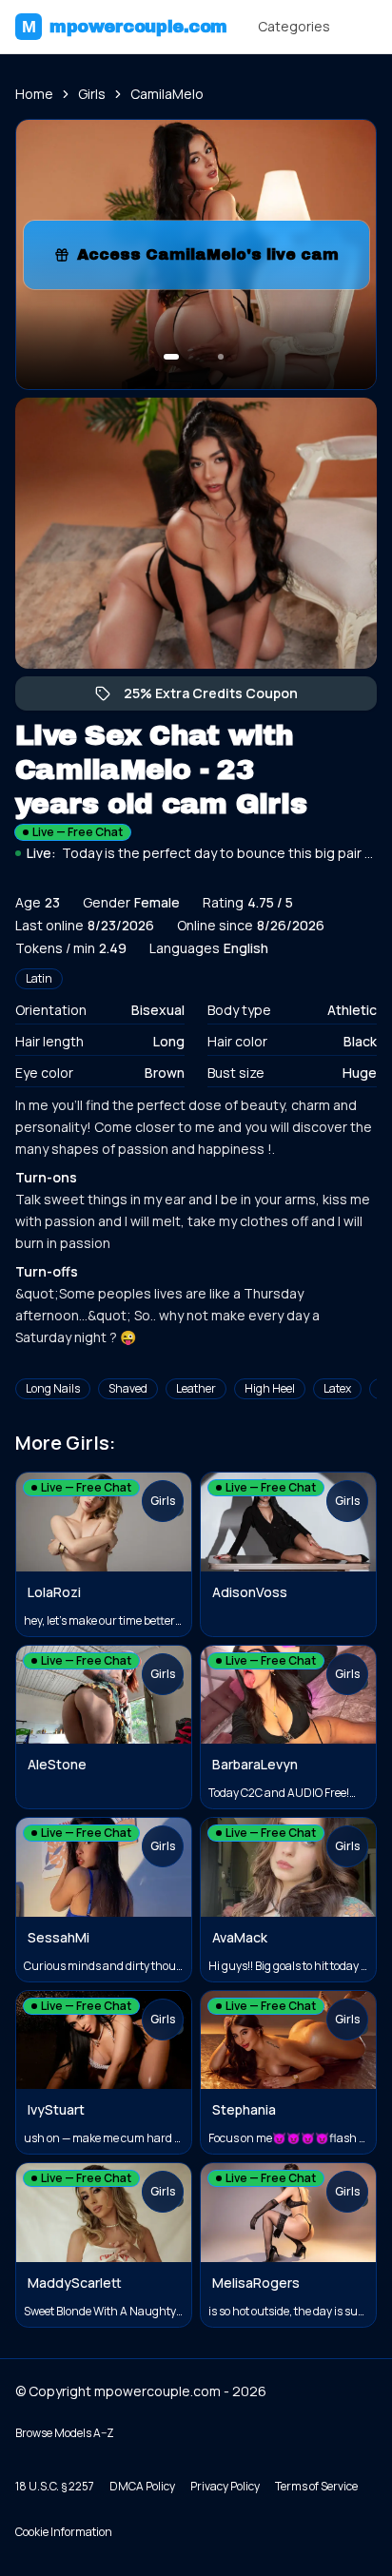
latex (337, 1388)
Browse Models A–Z (65, 2433)
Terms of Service (316, 2486)
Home (34, 94)
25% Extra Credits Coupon (220, 697)
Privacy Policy (225, 2486)
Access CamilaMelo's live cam (216, 260)
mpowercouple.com (125, 27)
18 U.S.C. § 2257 (55, 2486)
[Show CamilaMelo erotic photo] (171, 357)
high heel (270, 1388)
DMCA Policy (142, 2486)
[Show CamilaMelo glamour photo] (221, 357)
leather (196, 1388)
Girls (92, 94)
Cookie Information (64, 2532)
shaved (128, 1388)
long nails (53, 1388)
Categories (294, 26)
